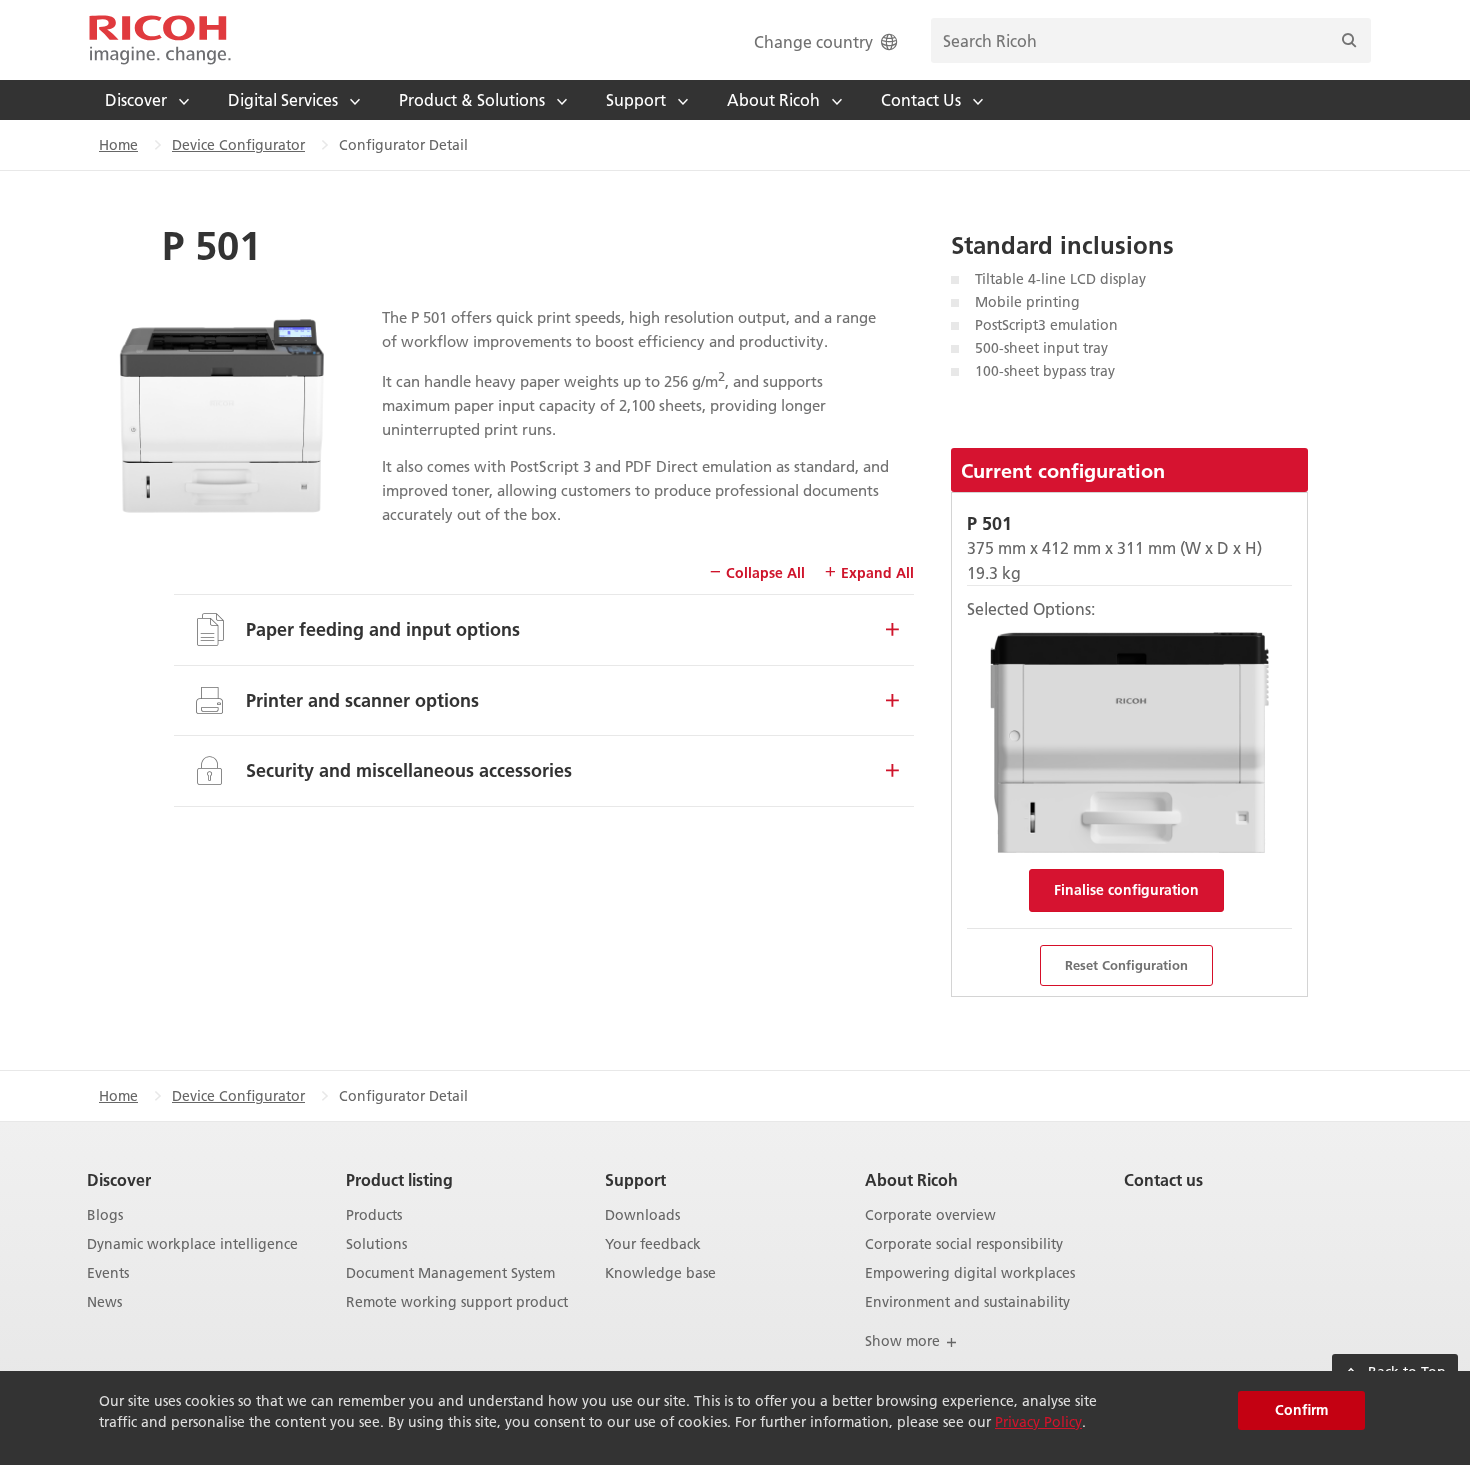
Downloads (642, 1215)
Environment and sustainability (967, 1302)
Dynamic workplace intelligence (192, 1244)
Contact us (1163, 1179)
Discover (119, 1179)
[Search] (1349, 40)
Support (635, 1179)
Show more (904, 1341)
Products (374, 1215)
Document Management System (450, 1273)
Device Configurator (238, 145)
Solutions (376, 1244)
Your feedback (653, 1244)
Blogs (105, 1215)
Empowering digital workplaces (970, 1273)
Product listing (399, 1179)
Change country (813, 41)
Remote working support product (457, 1302)
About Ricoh (911, 1179)
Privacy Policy (1038, 1422)
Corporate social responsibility (964, 1244)
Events (108, 1273)
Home (118, 145)
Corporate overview (930, 1215)
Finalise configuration (1126, 890)
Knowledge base (660, 1273)
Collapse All (763, 573)
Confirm (1301, 1410)
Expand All (875, 573)
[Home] (160, 40)
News (104, 1302)
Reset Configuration (1126, 965)
